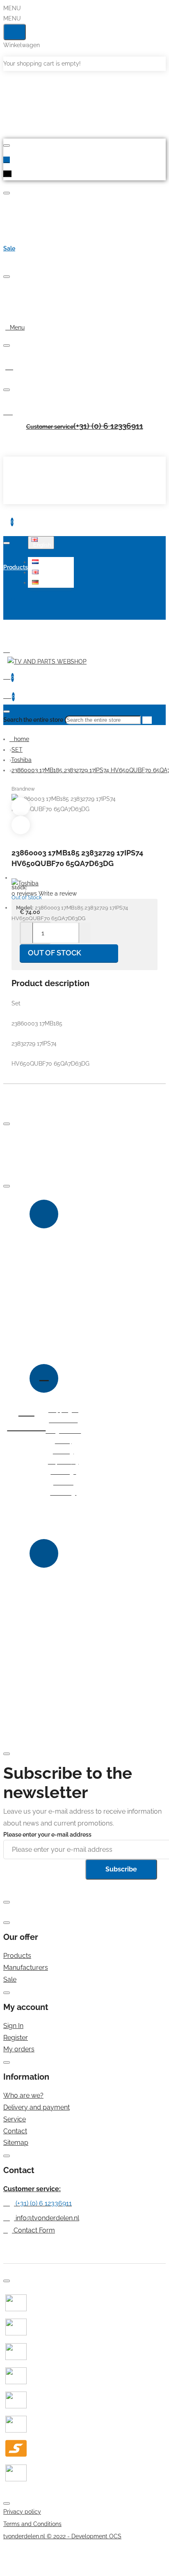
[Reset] (15, 32)
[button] (52, 562)
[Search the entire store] (7, 712)
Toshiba (21, 760)
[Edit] (7, 146)
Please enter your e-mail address (47, 1835)
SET (17, 750)
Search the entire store (33, 720)
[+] (85, 933)
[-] (27, 933)
